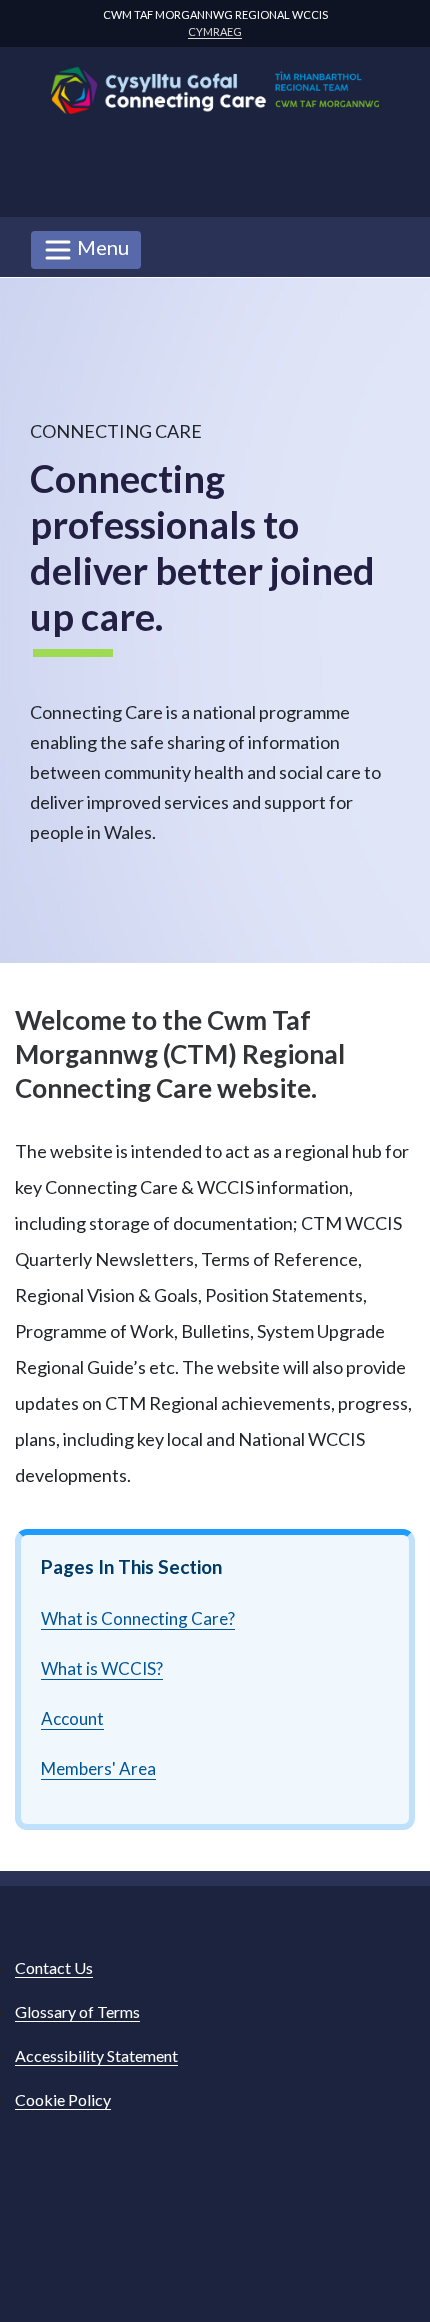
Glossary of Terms (77, 2011)
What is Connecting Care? (138, 1618)
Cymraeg (215, 31)
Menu (101, 247)
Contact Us (54, 1967)
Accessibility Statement (96, 2055)
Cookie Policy (63, 2099)
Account (72, 1718)
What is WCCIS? (102, 1668)
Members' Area (98, 1768)
